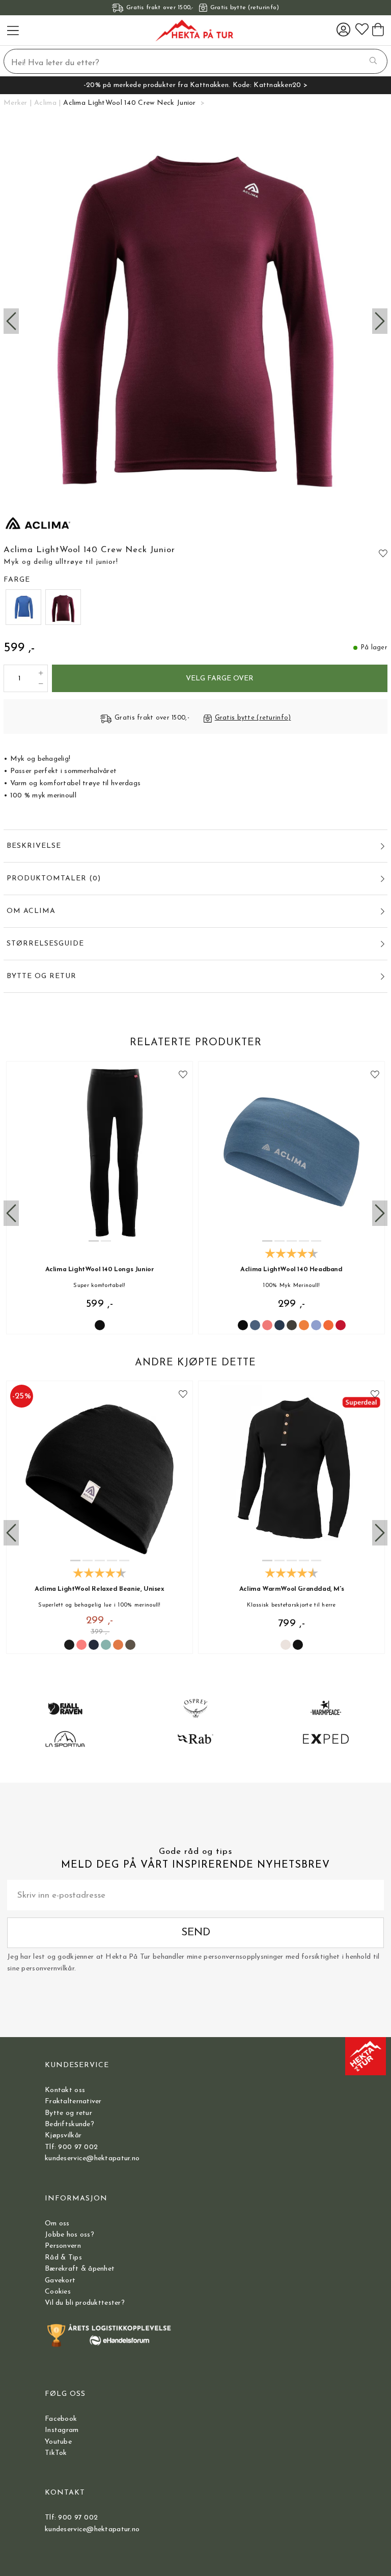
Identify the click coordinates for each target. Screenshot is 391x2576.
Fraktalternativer (73, 2101)
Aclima (45, 103)
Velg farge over (220, 679)
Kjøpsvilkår (63, 2136)
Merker (16, 103)
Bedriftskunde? (69, 2124)
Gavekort (60, 2281)
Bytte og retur (68, 2113)
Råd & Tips (63, 2258)
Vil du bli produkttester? (85, 2303)
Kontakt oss (65, 2090)
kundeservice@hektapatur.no (92, 2158)
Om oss (57, 2224)
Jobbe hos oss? (69, 2235)
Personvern (63, 2246)
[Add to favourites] (383, 553)
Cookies (58, 2292)
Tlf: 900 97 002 (71, 2147)
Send (196, 1933)
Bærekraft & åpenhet (80, 2269)
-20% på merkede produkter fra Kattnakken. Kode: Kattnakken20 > (195, 85)
